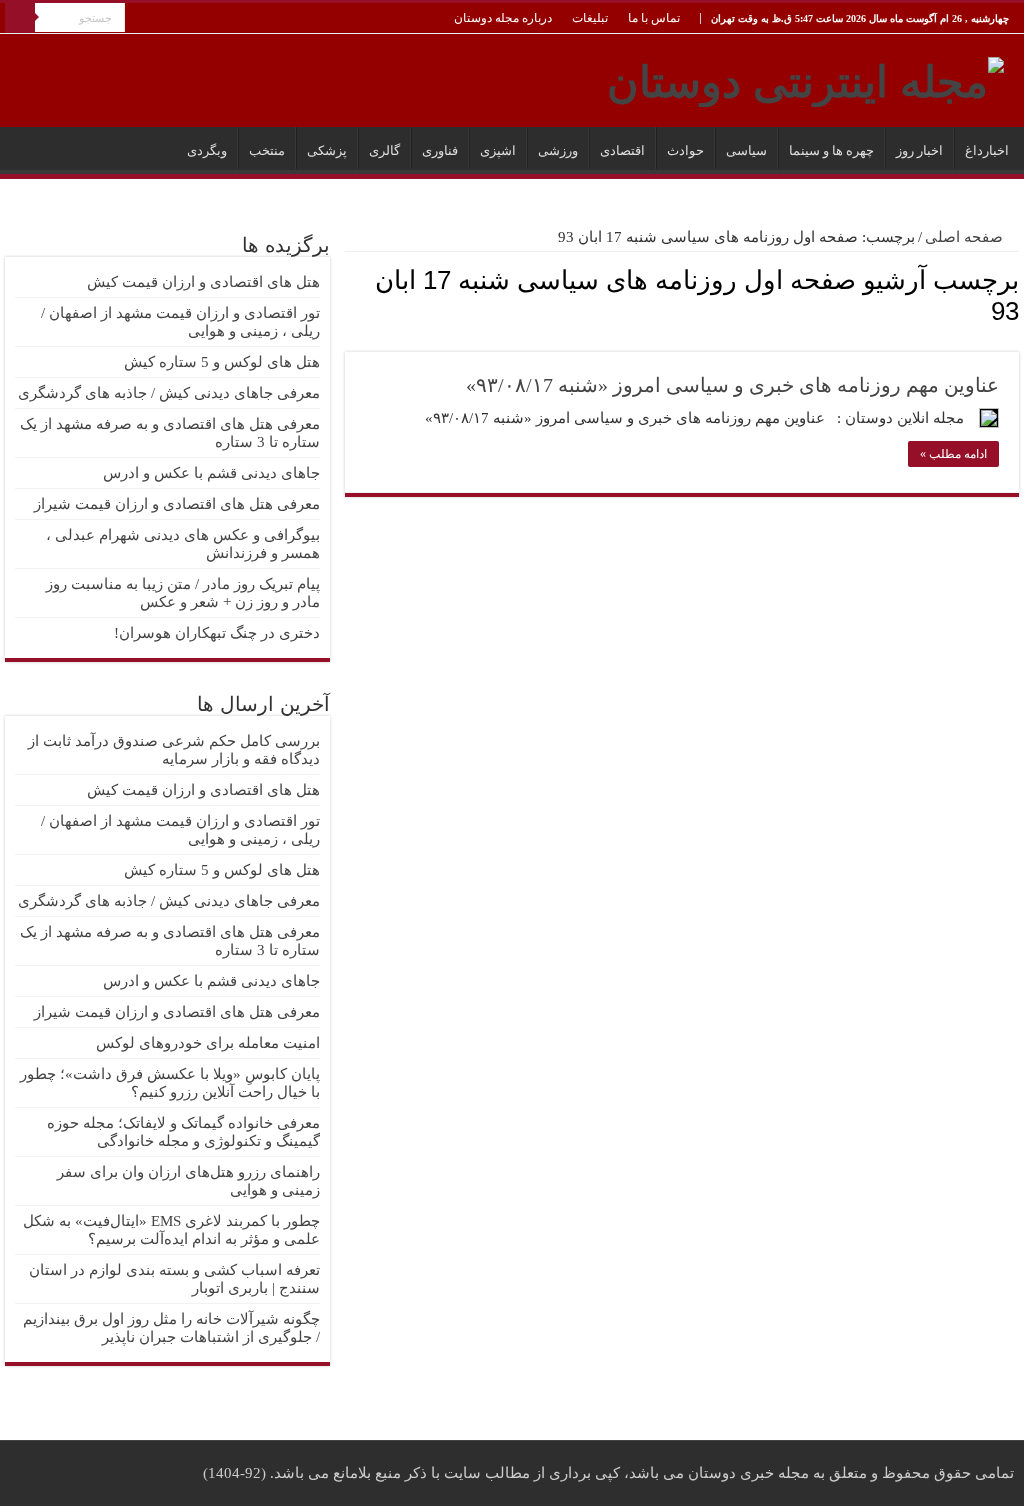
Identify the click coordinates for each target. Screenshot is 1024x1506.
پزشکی (327, 150)
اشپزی (498, 150)
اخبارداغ (987, 150)
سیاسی (746, 150)
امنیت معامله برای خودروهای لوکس (208, 1043)
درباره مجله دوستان (503, 18)
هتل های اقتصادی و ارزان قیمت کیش (203, 282)
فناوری (440, 150)
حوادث (685, 150)
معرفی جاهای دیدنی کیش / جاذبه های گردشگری (169, 393)
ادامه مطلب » (953, 454)
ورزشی (558, 150)
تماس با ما (654, 18)
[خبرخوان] (350, 341)
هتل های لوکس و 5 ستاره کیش (222, 362)
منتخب (267, 150)
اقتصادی (622, 150)
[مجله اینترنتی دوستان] (805, 78)
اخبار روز (919, 150)
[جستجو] (20, 18)
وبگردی (207, 150)
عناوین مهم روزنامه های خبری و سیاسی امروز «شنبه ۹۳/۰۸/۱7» (732, 385)
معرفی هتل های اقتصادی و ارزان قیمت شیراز (177, 504)
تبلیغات (590, 18)
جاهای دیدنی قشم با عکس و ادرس (211, 473)
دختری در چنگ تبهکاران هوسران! (217, 633)
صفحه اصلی (966, 237)
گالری (384, 150)
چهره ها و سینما (831, 150)
